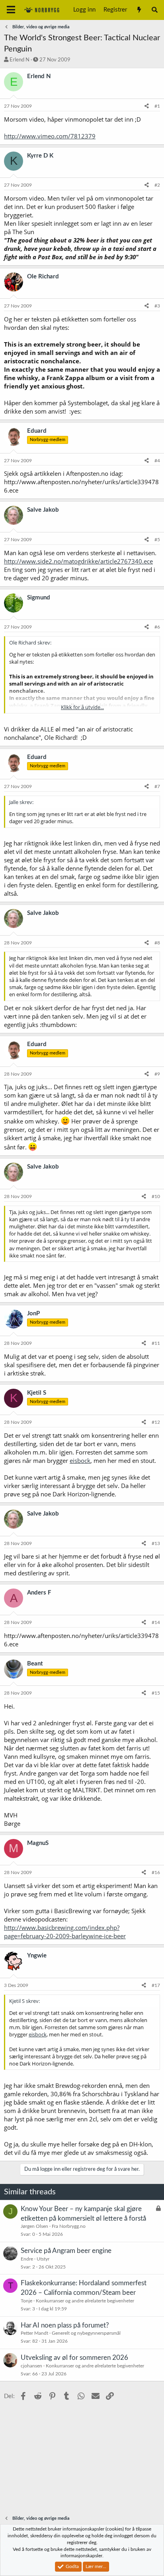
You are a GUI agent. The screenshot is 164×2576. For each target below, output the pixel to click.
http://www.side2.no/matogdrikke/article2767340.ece (78, 561)
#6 (157, 627)
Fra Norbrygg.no (69, 2226)
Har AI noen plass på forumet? (65, 2325)
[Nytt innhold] (139, 10)
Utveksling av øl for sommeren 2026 (74, 2358)
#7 (157, 786)
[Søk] (155, 10)
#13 (156, 1543)
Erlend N (20, 60)
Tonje (26, 2301)
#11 (156, 1343)
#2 (157, 185)
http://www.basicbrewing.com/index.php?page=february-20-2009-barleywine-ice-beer (65, 1932)
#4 (157, 461)
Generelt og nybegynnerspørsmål (86, 2333)
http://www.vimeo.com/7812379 (50, 136)
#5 (157, 540)
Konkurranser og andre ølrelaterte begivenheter (85, 2301)
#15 (156, 1693)
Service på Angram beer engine (66, 2251)
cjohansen (31, 2366)
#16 (156, 1872)
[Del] (147, 106)
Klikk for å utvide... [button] (82, 707)
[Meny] (11, 10)
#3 (157, 306)
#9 (157, 1074)
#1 (157, 106)
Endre (27, 2259)
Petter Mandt (34, 2333)
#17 (156, 1985)
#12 (156, 1422)
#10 (156, 1196)
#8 (157, 943)
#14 (156, 1622)
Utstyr (43, 2259)
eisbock (80, 1460)
